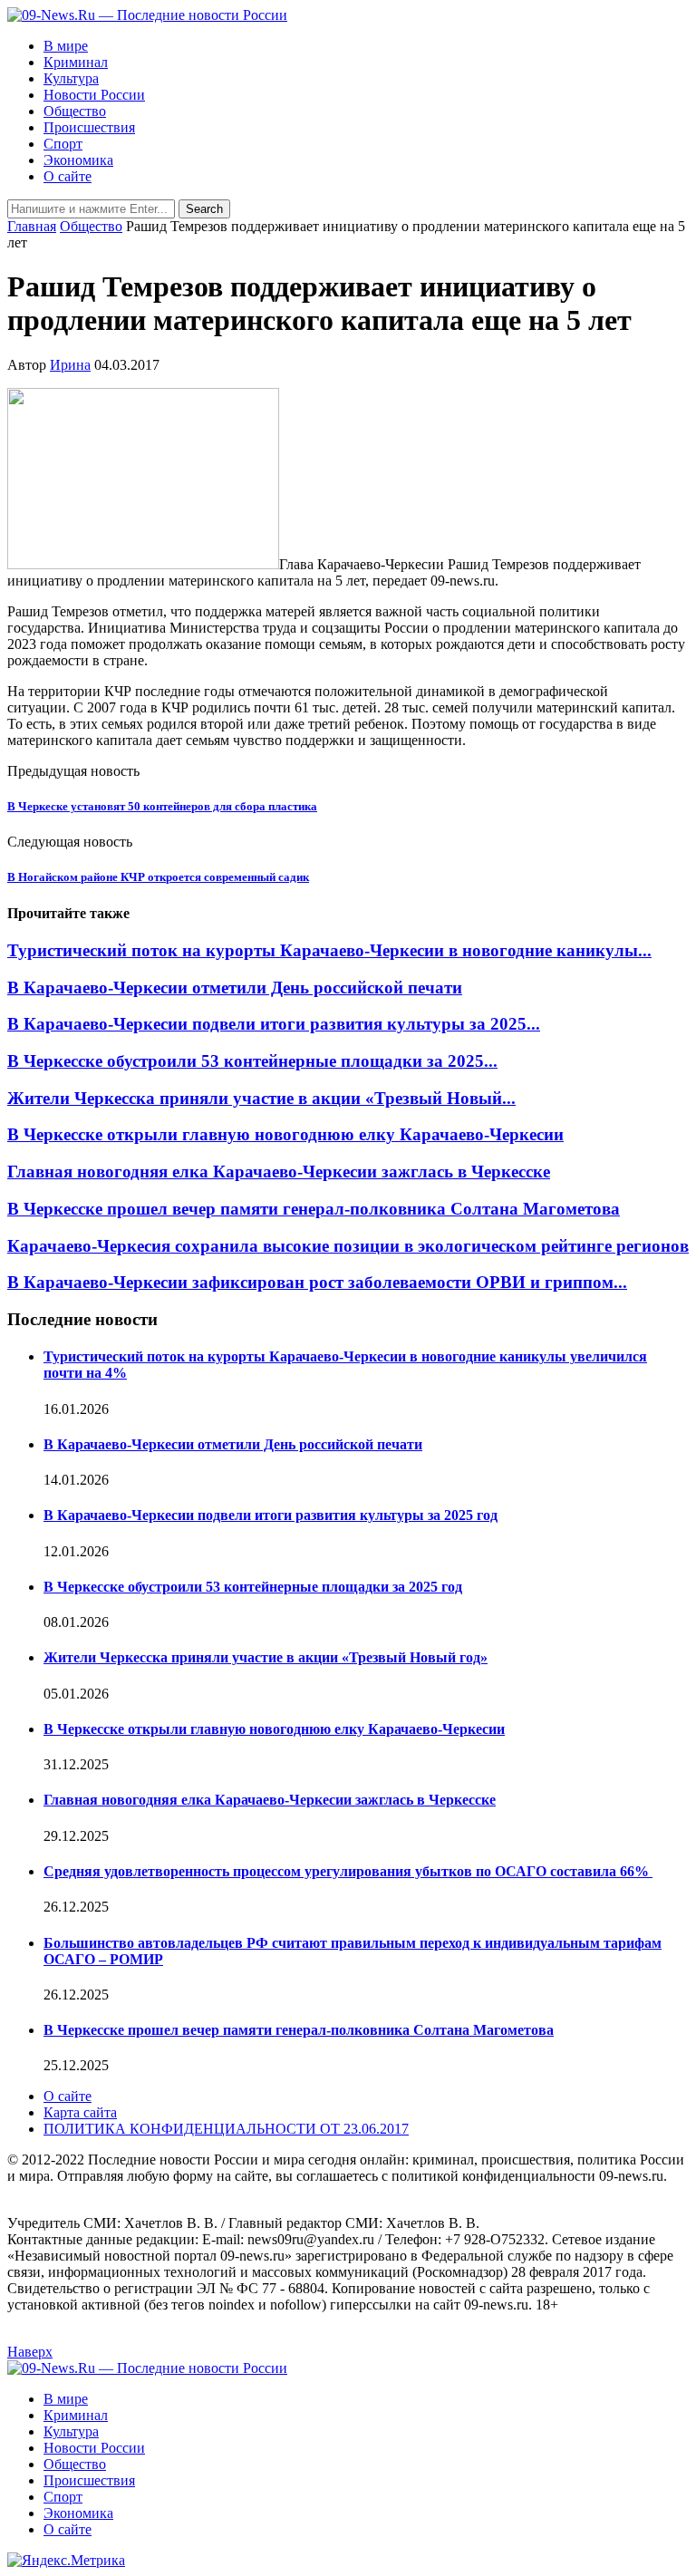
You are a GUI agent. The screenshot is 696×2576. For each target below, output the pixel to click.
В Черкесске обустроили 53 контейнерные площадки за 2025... (252, 1061)
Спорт (63, 144)
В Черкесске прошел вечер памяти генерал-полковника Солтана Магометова (314, 1209)
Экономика (78, 160)
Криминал (76, 62)
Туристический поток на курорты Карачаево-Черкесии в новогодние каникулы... (329, 950)
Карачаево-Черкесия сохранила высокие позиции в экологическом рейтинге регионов (348, 1246)
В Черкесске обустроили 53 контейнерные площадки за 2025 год (253, 1587)
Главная (32, 226)
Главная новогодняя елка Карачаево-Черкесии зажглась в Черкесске (279, 1172)
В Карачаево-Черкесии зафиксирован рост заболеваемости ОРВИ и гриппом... (317, 1282)
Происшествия (89, 127)
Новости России (94, 95)
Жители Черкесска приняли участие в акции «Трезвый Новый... (261, 1098)
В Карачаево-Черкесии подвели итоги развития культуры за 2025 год (271, 1515)
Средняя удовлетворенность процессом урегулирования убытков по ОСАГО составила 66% (348, 1871)
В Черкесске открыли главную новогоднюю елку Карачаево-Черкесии (285, 1134)
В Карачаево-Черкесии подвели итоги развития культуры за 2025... (274, 1024)
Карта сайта (80, 2112)
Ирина (70, 365)
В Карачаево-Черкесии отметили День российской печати (235, 988)
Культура (71, 78)
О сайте (68, 176)
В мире (66, 46)
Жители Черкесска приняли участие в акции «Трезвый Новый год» (266, 1657)
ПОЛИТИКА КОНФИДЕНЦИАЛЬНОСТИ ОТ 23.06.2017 (226, 2129)
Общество (75, 111)
